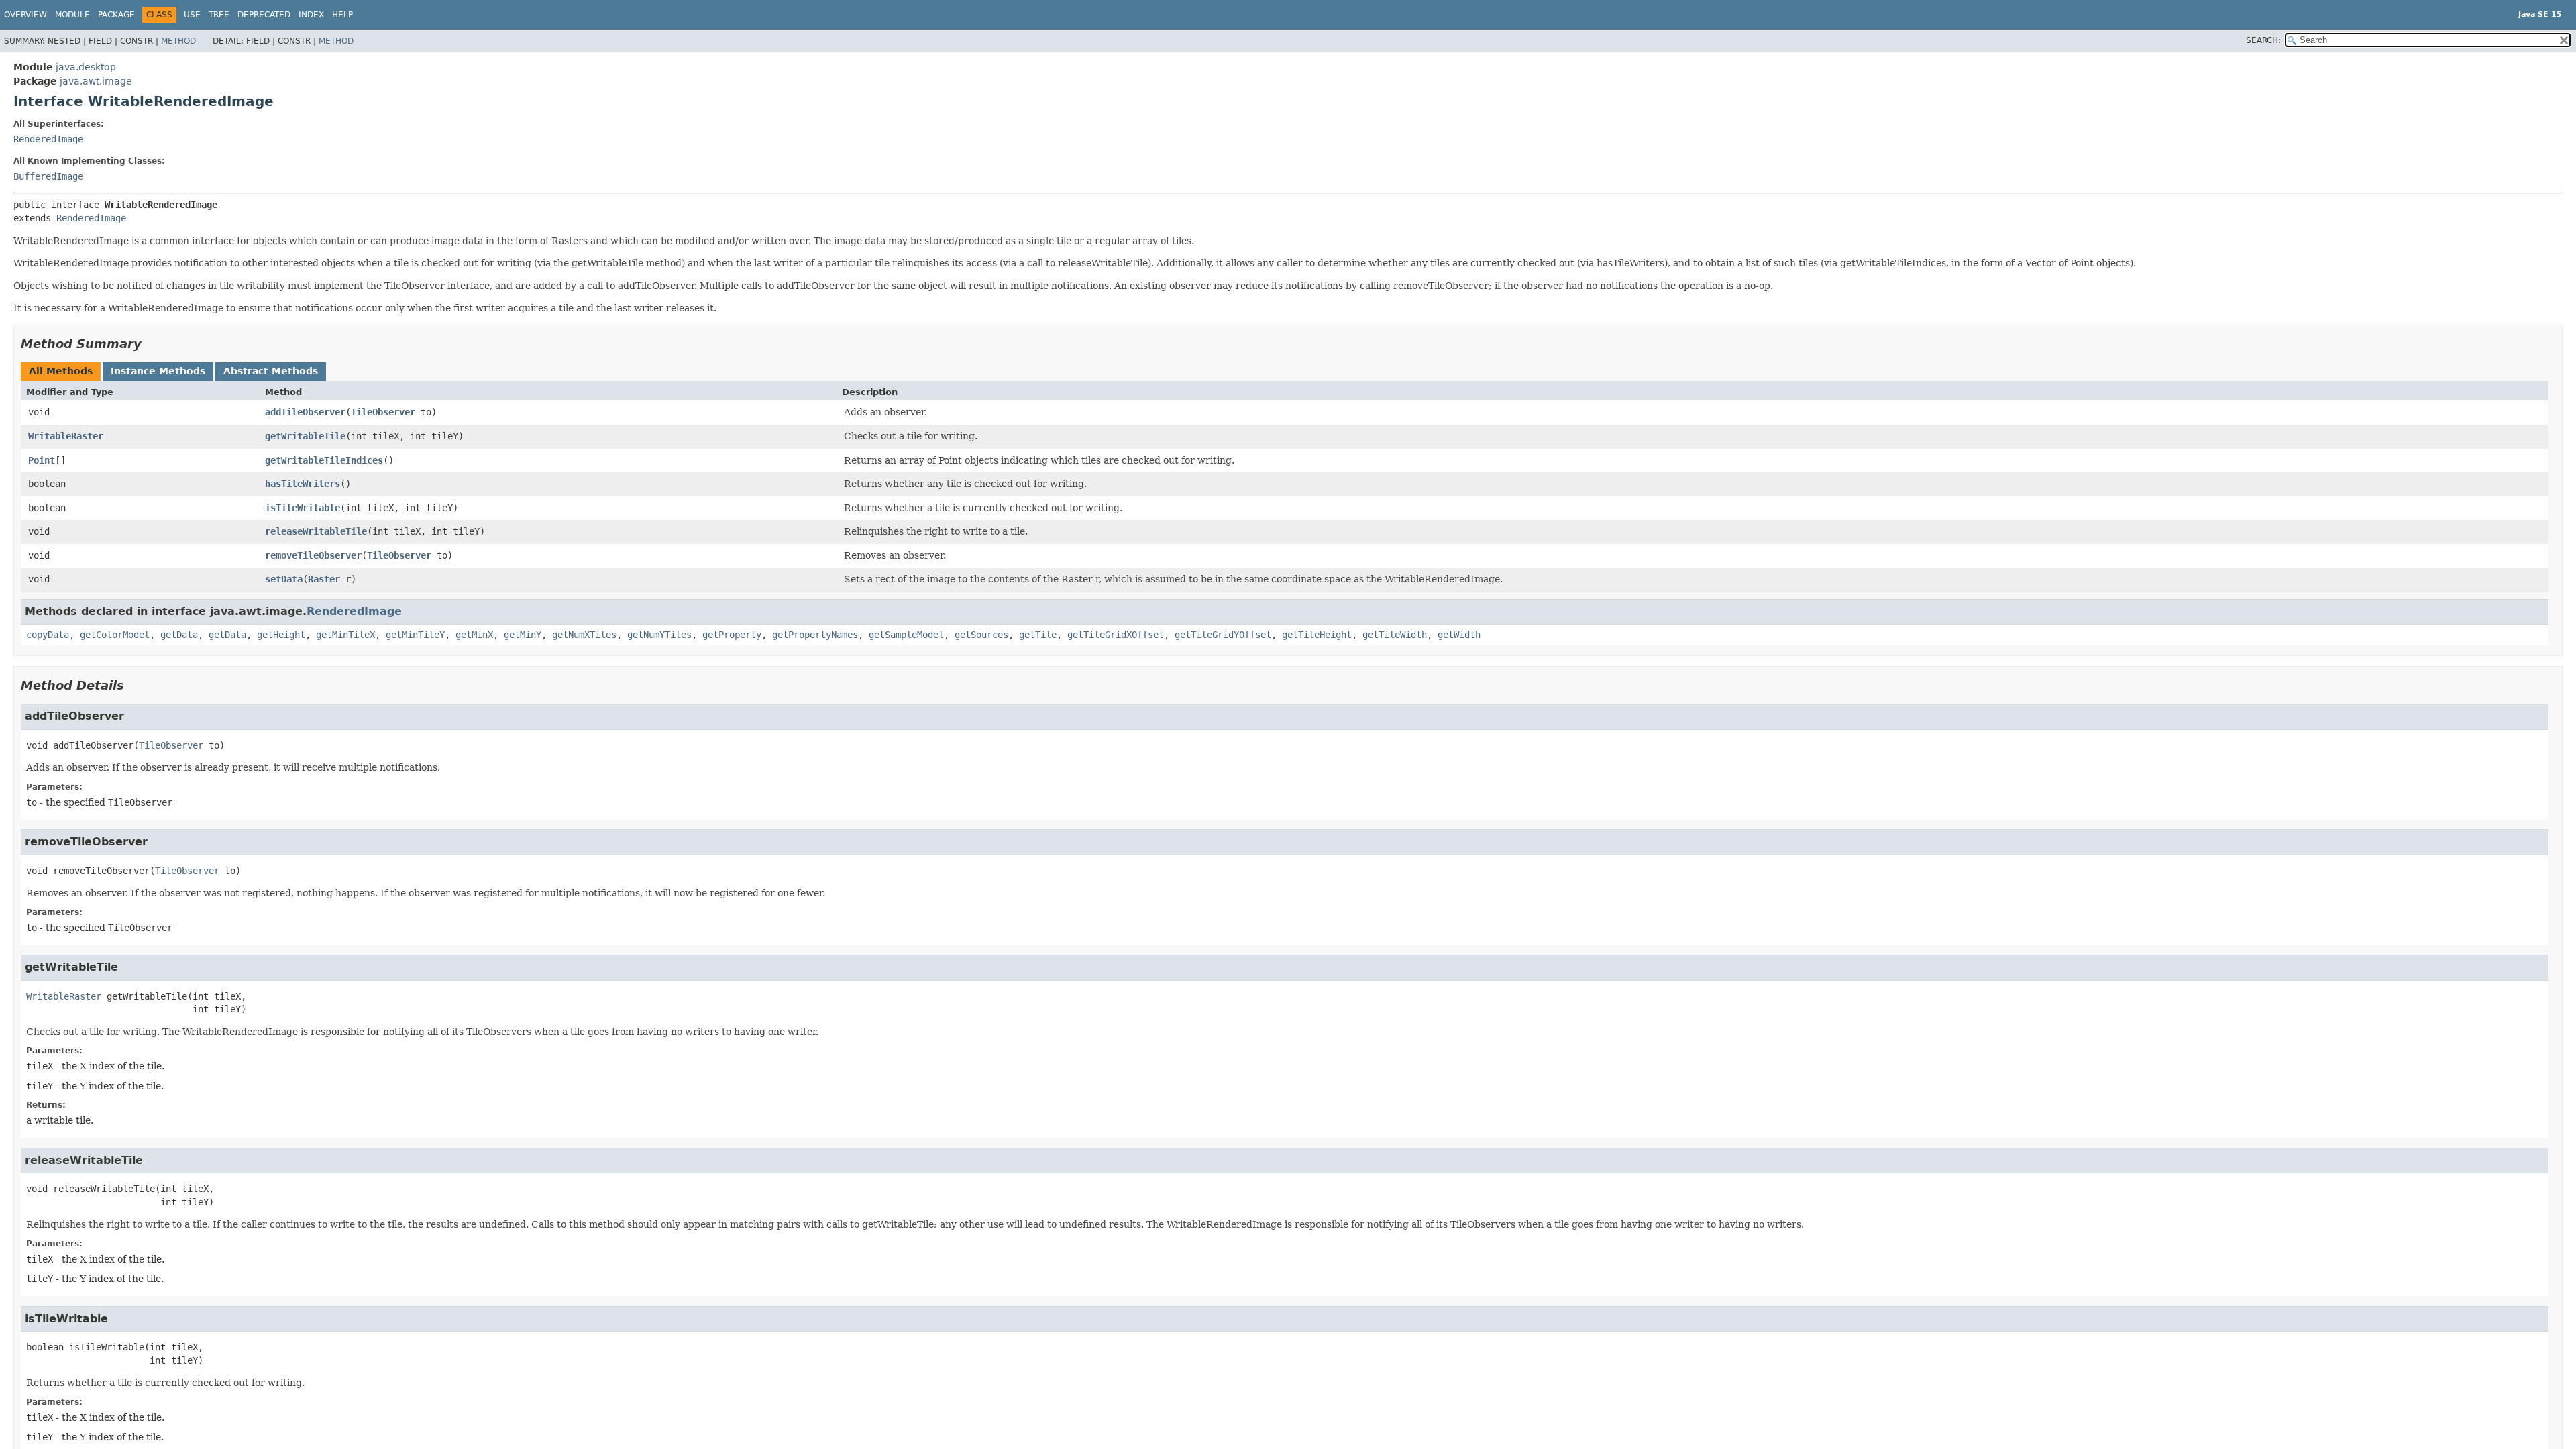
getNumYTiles (659, 635)
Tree (219, 15)
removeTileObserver (313, 555)
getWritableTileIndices (324, 460)
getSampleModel (906, 635)
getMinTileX (345, 635)
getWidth (1459, 635)
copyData (48, 635)
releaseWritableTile (316, 531)
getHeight (281, 635)
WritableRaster (66, 436)
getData (179, 635)
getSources (981, 635)
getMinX (474, 635)
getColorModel (115, 635)
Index (311, 15)
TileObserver (383, 412)
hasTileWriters (303, 484)
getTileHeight (1317, 635)
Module (72, 15)
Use (192, 15)
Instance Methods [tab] (158, 371)
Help (342, 15)
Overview (25, 15)
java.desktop (86, 67)
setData (284, 579)
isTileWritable (303, 508)
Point (42, 460)
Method (178, 41)
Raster (324, 579)
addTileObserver (305, 412)
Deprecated (264, 15)
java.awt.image (96, 81)
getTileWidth (1395, 635)
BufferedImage (48, 176)
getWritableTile (305, 436)
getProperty (732, 635)
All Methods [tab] (61, 371)
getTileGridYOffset (1223, 635)
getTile (1038, 635)
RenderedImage (48, 139)
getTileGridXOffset (1116, 635)
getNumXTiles (584, 635)
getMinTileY (415, 635)
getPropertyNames (815, 635)
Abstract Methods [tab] (271, 371)
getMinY (523, 635)
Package (116, 15)
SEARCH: (2263, 40)
